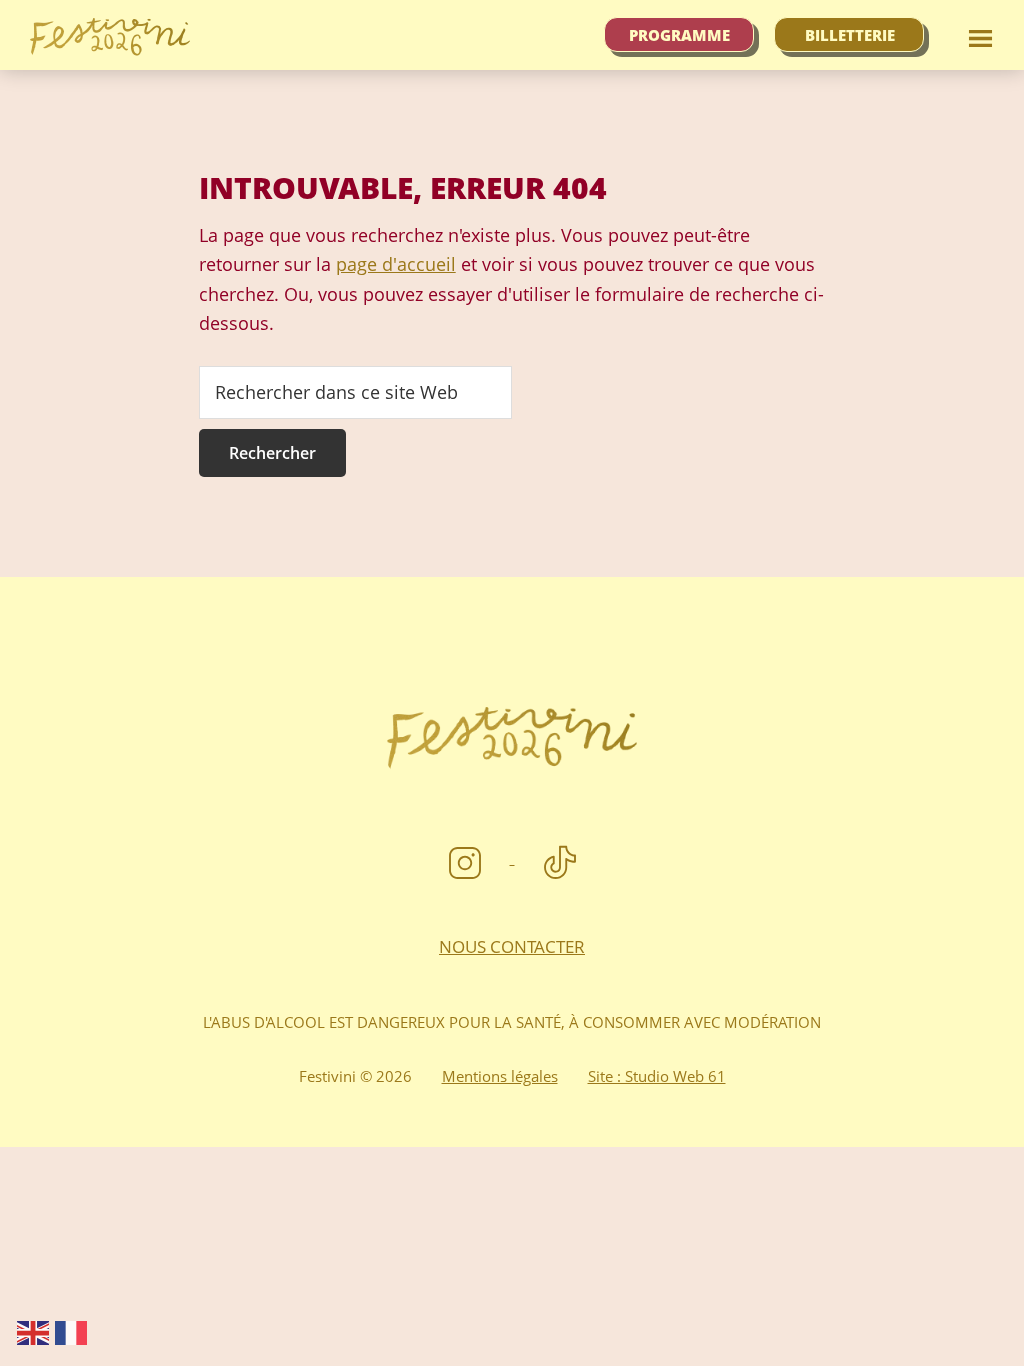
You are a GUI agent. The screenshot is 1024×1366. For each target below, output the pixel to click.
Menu (979, 35)
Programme (679, 35)
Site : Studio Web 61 (657, 1076)
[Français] (72, 1331)
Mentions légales (500, 1076)
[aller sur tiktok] (560, 857)
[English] (34, 1331)
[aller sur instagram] (467, 857)
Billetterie (850, 35)
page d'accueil (396, 264)
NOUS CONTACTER (512, 946)
